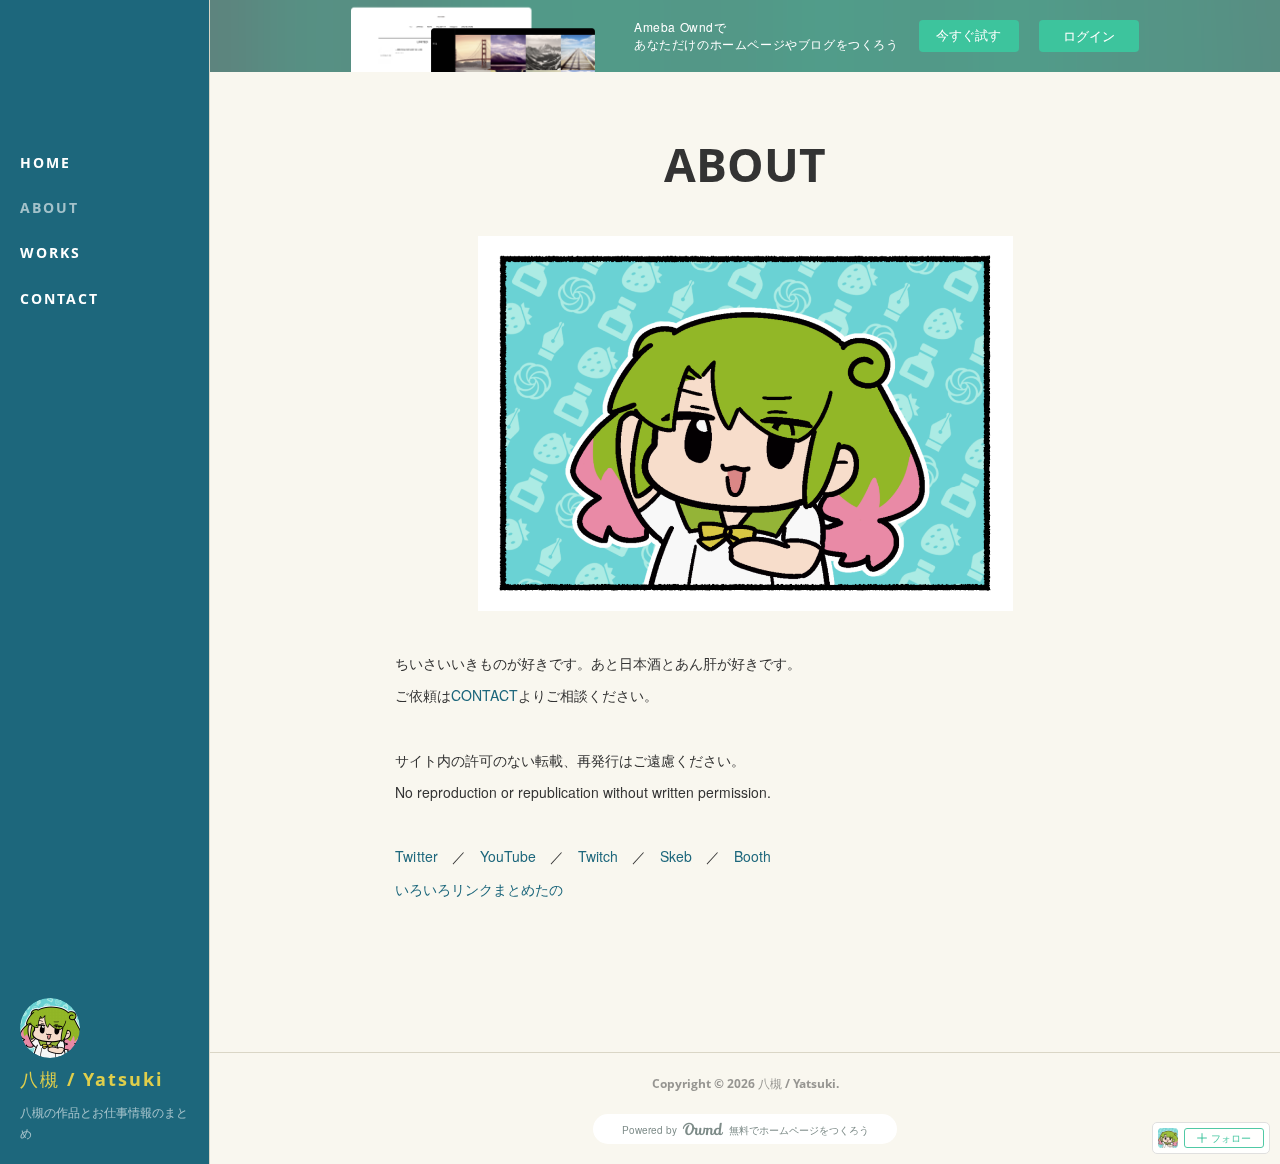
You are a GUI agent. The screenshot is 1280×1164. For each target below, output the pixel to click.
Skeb (676, 856)
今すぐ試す (968, 34)
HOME (45, 162)
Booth (752, 856)
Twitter (416, 856)
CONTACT (59, 298)
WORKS (50, 252)
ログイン (1089, 35)
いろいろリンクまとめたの (479, 889)
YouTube (508, 856)
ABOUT (49, 207)
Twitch (598, 856)
